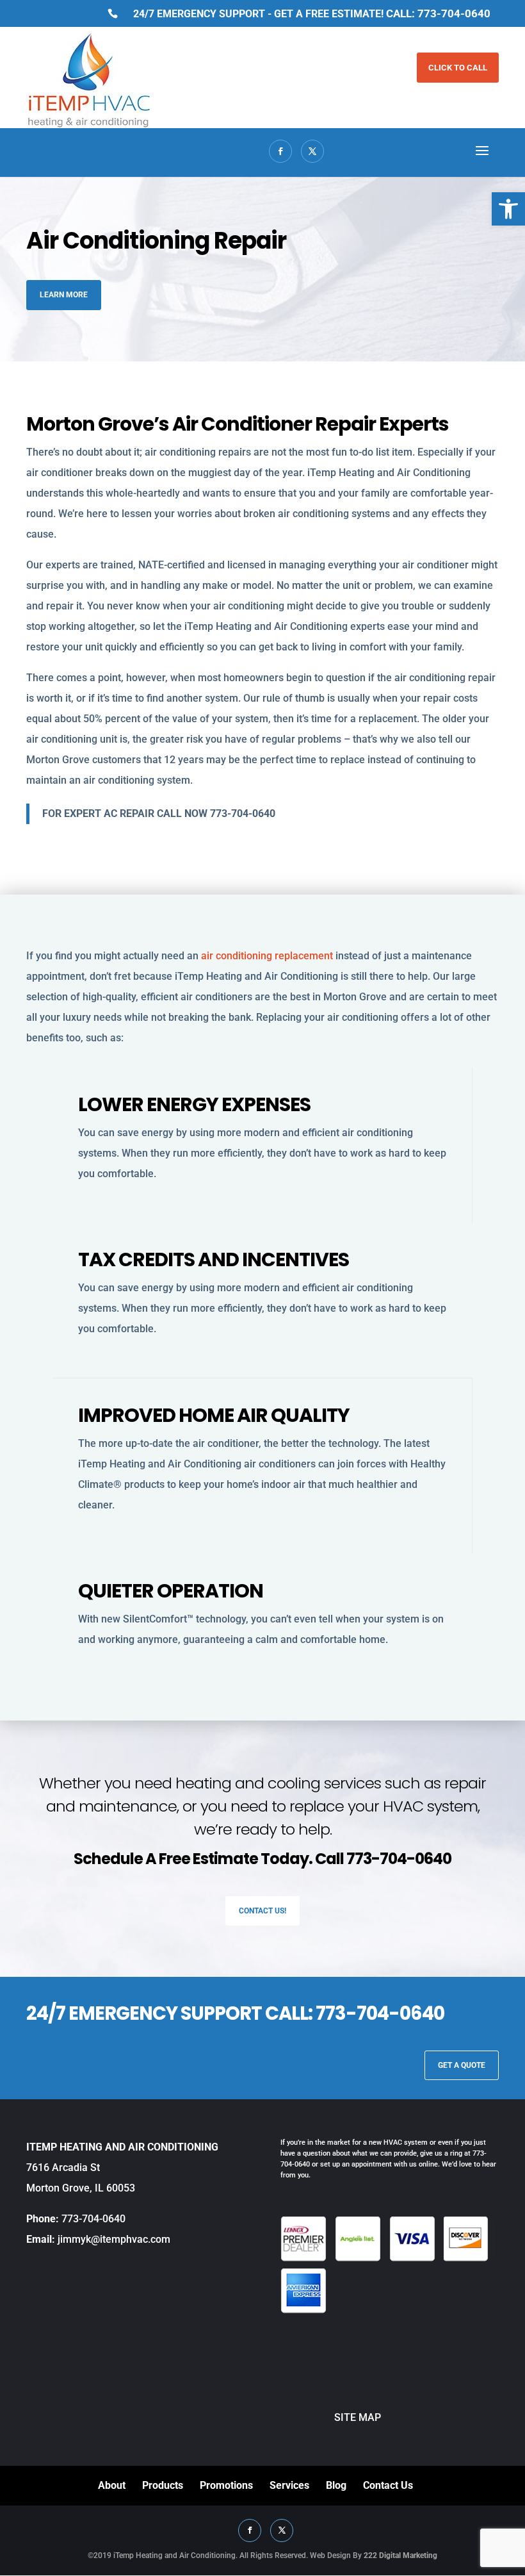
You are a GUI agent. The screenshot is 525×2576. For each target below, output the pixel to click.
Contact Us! (262, 1911)
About (112, 2485)
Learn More (64, 295)
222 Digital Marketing (400, 2555)
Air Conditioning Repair (156, 241)
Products (163, 2485)
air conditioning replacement (268, 956)
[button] (508, 209)
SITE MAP (331, 2417)
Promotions (226, 2485)
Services (289, 2485)
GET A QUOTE (462, 2065)
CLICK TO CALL (458, 68)
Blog (336, 2485)
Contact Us (388, 2485)
